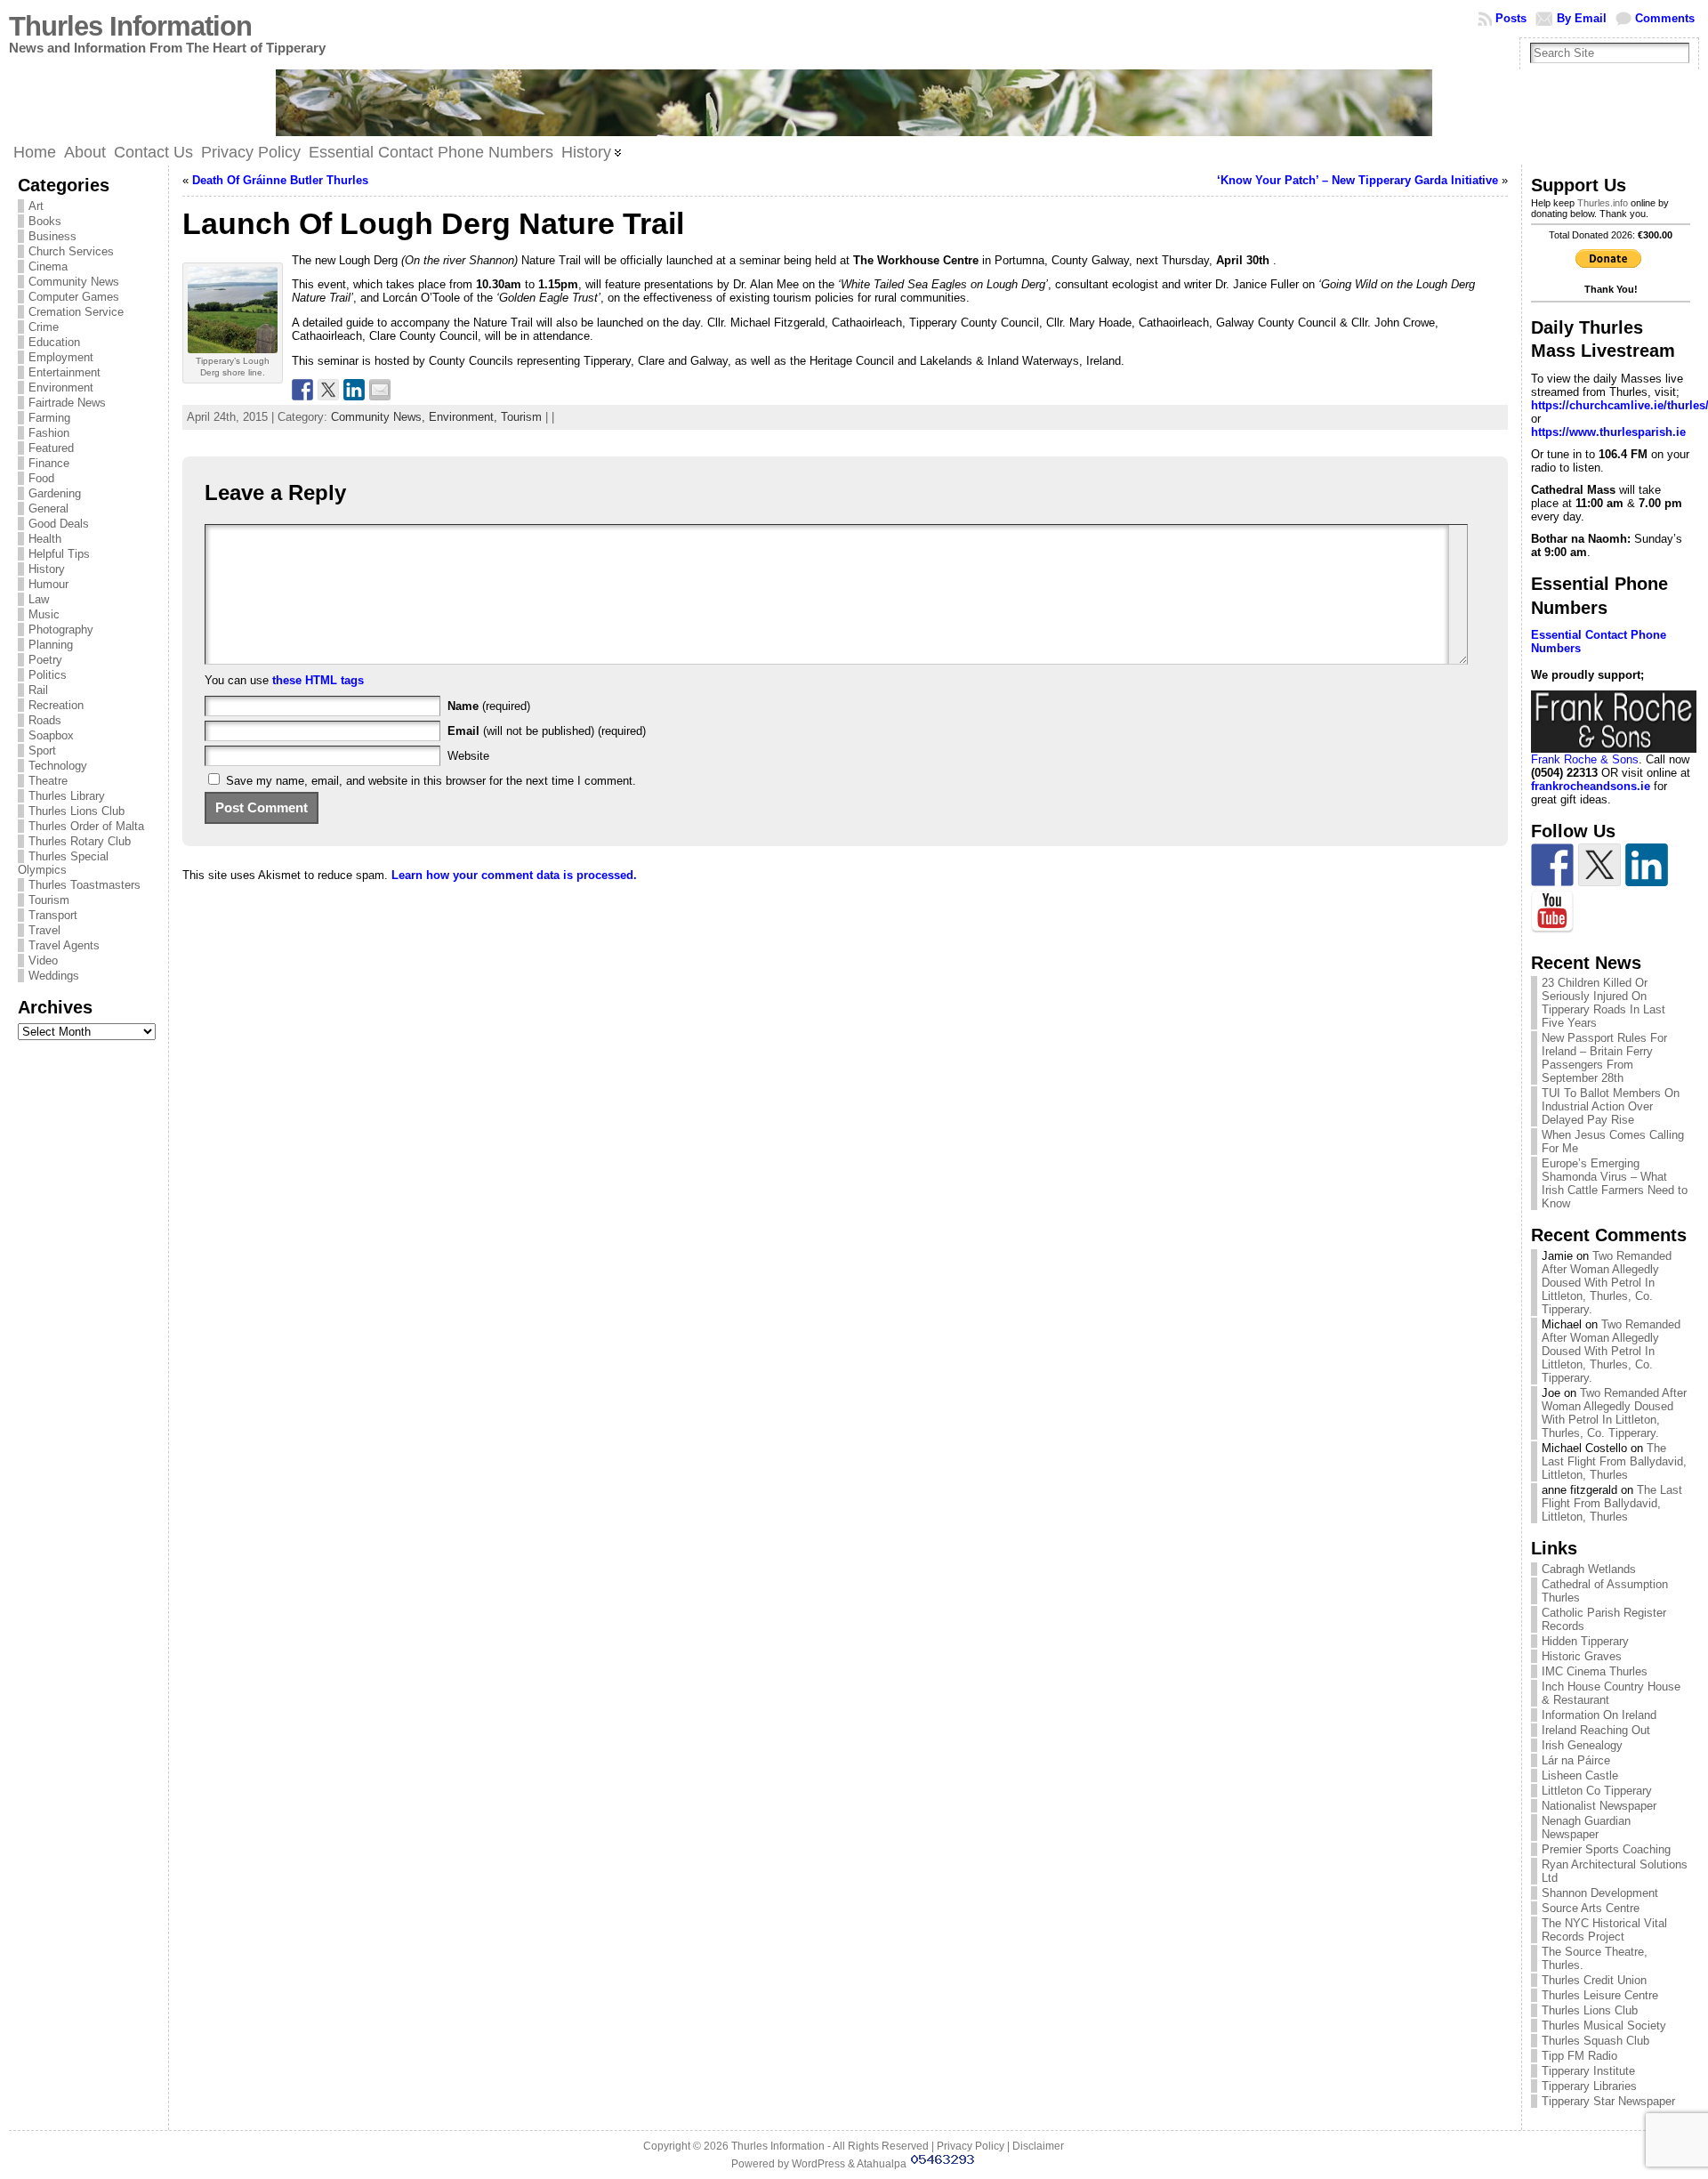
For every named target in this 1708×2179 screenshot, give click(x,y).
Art (36, 206)
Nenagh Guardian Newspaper (1586, 1828)
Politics (48, 675)
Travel (44, 930)
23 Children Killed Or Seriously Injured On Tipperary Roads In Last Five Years (1603, 1003)
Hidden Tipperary (1585, 1641)
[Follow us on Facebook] (1552, 865)
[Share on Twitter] (328, 390)
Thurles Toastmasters (85, 885)
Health (45, 539)
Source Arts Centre (1591, 1908)
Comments (1665, 18)
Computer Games (74, 297)
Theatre (48, 781)
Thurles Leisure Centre (1600, 1995)
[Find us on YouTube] (1552, 912)
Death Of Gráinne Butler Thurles (280, 180)
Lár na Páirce (1576, 1760)
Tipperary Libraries (1589, 2086)
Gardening (55, 493)
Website (468, 756)
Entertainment (64, 372)
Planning (51, 645)
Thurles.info (1603, 203)
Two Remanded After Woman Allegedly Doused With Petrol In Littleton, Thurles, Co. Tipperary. (1607, 1283)
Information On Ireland (1599, 1715)
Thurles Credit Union (1594, 1980)
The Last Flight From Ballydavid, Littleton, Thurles (1614, 1461)
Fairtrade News (67, 403)
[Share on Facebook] (302, 390)
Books (45, 221)
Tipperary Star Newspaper (1608, 2101)
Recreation (56, 705)
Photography (61, 629)
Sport (42, 751)
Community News (74, 282)
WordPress (818, 2164)
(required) (489, 706)
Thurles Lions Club (77, 811)
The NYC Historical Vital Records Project (1604, 1930)
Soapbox (51, 735)
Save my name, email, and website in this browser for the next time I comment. (431, 781)
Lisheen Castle (1580, 1775)
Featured (51, 448)
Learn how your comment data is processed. (514, 875)
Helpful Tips (59, 554)
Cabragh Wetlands (1589, 1569)
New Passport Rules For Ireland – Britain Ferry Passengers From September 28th (1604, 1058)
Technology (58, 766)
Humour (48, 584)
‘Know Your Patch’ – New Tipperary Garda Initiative (1358, 180)
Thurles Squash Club (1595, 2041)
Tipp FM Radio (1579, 2056)
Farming (49, 418)
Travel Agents (64, 945)
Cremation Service (76, 312)
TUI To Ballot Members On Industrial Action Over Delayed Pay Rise (1611, 1106)
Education (54, 342)
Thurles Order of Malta (86, 826)
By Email (1582, 18)
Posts (1511, 18)
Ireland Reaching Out (1596, 1730)
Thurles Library (67, 796)
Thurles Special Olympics (63, 863)
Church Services (71, 251)
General (48, 508)
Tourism (49, 900)
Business (52, 236)
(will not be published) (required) (547, 731)
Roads (45, 720)
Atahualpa (882, 2164)
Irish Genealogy (1582, 1745)
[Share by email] (380, 390)
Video (43, 960)
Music (44, 614)
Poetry (45, 660)
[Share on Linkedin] (354, 390)
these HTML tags (318, 680)
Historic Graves (1582, 1656)
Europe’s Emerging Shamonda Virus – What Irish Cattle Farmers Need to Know (1615, 1183)
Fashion (49, 433)
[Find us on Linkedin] (1647, 865)
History (47, 569)
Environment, (465, 417)
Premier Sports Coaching (1606, 1849)
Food (41, 478)
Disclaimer (1038, 2146)
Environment (61, 387)
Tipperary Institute (1588, 2071)
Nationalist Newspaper (1599, 1806)
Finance (49, 463)
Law (39, 599)
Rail (38, 690)
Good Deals (59, 524)
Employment (61, 357)
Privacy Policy (971, 2146)
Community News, (380, 417)
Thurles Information (130, 26)
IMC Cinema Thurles (1595, 1671)
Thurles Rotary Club (80, 841)
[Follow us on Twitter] (1599, 865)
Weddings (54, 976)
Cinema (48, 266)
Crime (44, 327)
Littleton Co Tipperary (1597, 1791)
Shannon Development (1600, 1893)
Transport (53, 915)
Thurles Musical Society (1604, 2026)
